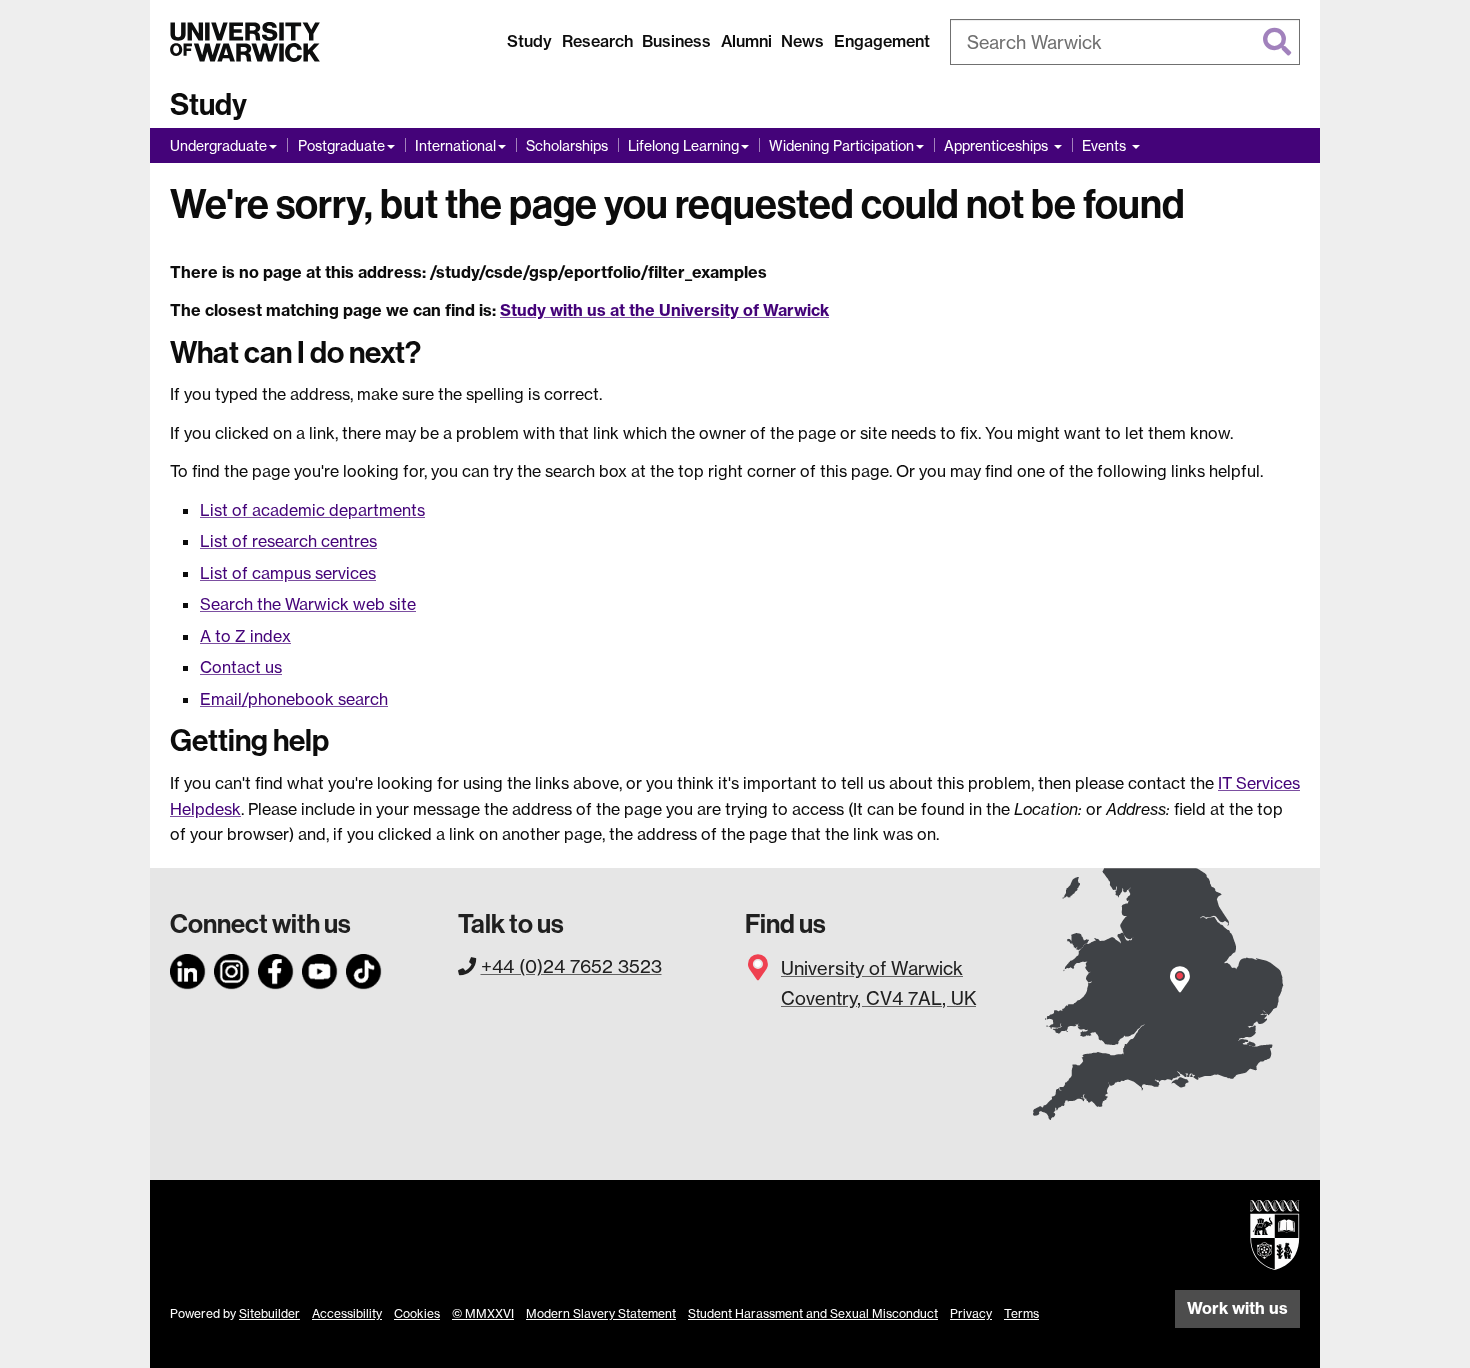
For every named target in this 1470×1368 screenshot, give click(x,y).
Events (1106, 145)
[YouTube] (320, 968)
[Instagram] (232, 968)
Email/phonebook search (294, 699)
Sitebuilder (269, 1313)
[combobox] (1125, 42)
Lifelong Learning (683, 145)
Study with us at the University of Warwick (664, 310)
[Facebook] (276, 968)
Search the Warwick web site (308, 604)
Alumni (746, 41)
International (455, 145)
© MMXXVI (483, 1313)
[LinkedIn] (188, 968)
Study (529, 41)
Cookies (417, 1313)
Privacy (971, 1313)
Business (676, 41)
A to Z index (245, 636)
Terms (1021, 1313)
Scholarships (567, 145)
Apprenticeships (998, 145)
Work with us (1237, 1308)
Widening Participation (841, 145)
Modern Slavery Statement (601, 1313)
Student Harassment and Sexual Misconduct (813, 1313)
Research (597, 41)
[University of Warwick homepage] (245, 42)
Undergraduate (218, 145)
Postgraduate (341, 145)
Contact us (241, 667)
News (802, 41)
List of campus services (288, 573)
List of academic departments (312, 510)
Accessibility (347, 1313)
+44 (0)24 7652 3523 (571, 966)
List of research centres (288, 541)
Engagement (882, 41)
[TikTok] (364, 968)
